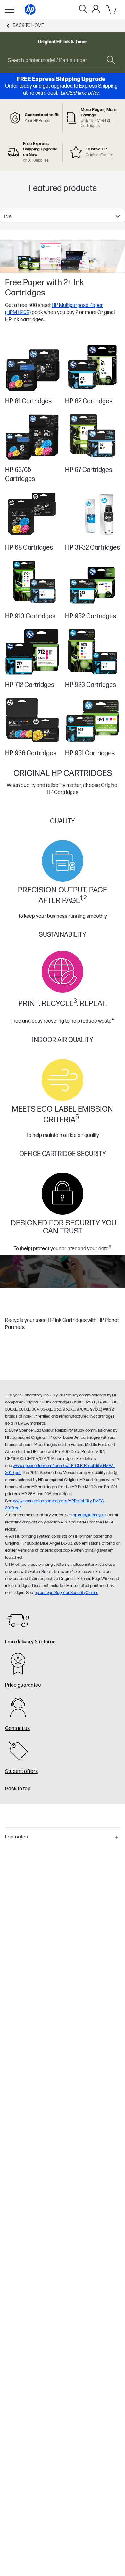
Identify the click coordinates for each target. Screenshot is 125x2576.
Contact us (17, 1729)
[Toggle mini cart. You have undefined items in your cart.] (112, 10)
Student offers (21, 1772)
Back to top (18, 1789)
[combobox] (63, 216)
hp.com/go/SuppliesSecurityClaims (67, 1593)
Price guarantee (23, 1685)
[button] (63, 1837)
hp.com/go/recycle (89, 1515)
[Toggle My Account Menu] (96, 9)
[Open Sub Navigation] (10, 10)
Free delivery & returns (30, 1642)
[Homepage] (30, 10)
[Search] (83, 10)
